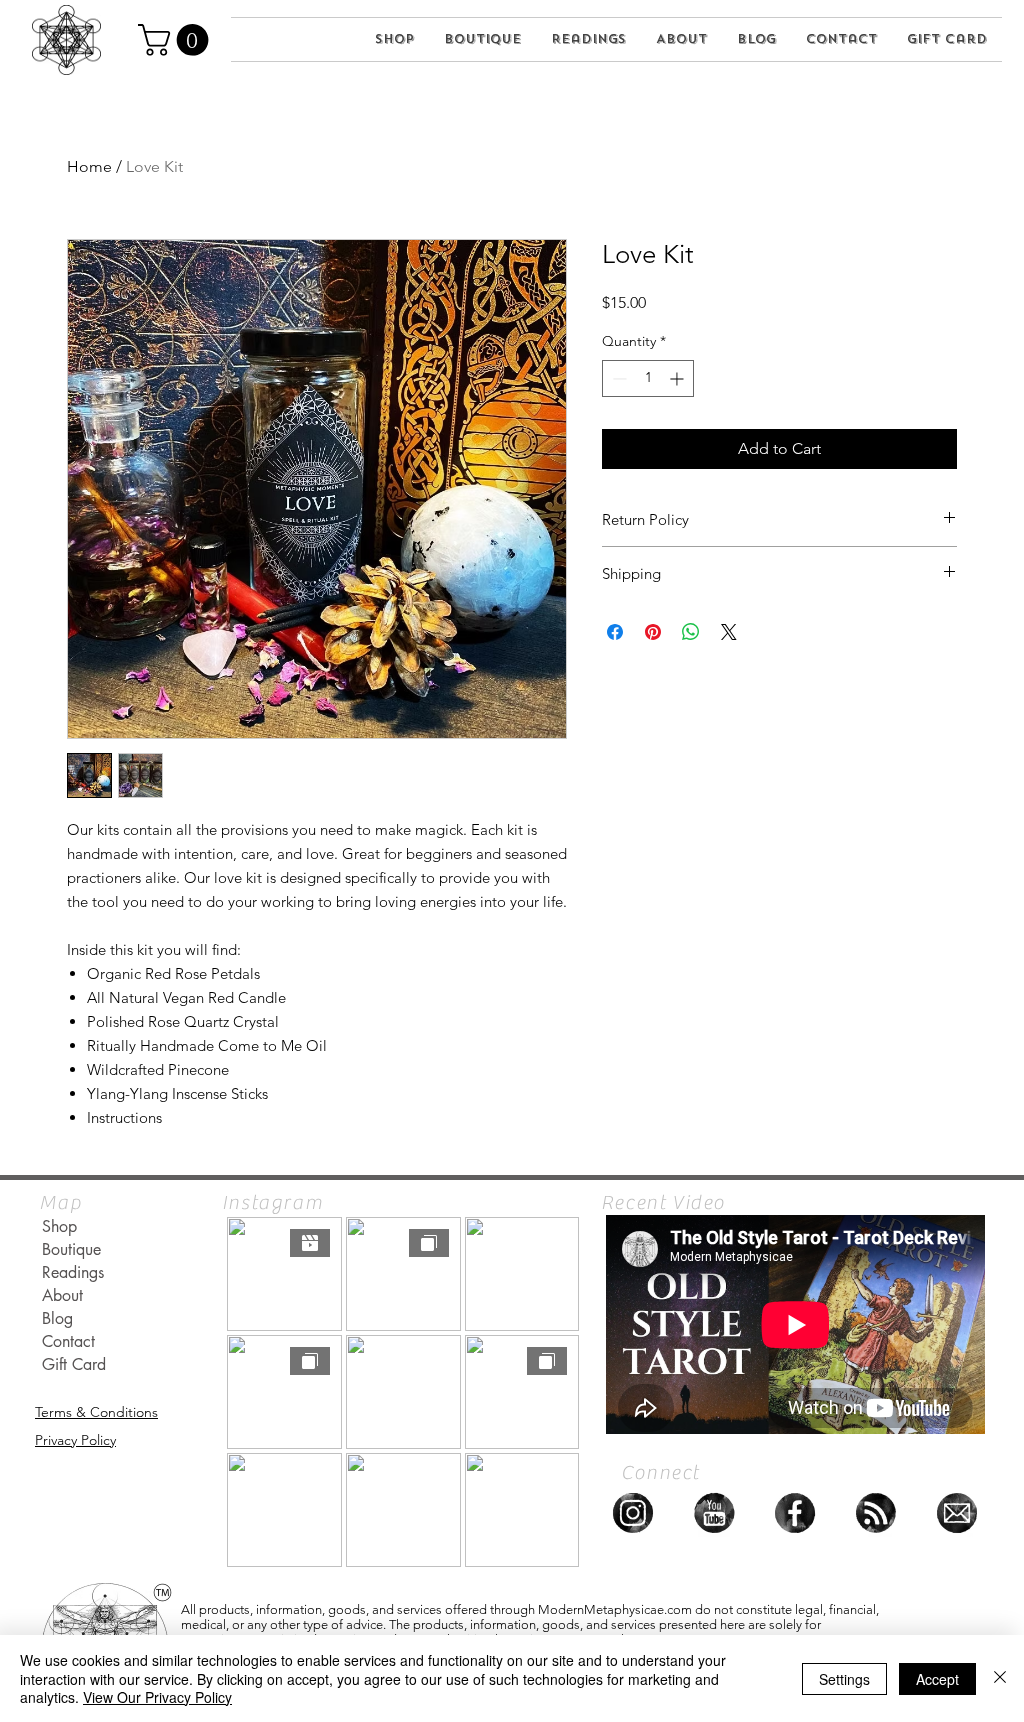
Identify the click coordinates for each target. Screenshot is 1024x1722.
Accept (937, 1679)
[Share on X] (729, 632)
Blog (57, 1318)
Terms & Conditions (96, 1412)
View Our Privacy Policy (157, 1697)
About (62, 1295)
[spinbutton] (648, 378)
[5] (795, 1513)
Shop (59, 1226)
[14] (876, 1513)
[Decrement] (617, 378)
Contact (68, 1341)
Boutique (71, 1249)
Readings (73, 1272)
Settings (844, 1679)
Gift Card (74, 1364)
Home (89, 166)
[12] (714, 1513)
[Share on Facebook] (615, 632)
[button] (177, 40)
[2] (957, 1513)
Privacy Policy (75, 1440)
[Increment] (678, 378)
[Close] (1000, 1678)
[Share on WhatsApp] (691, 632)
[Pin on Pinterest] (653, 632)
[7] (633, 1513)
